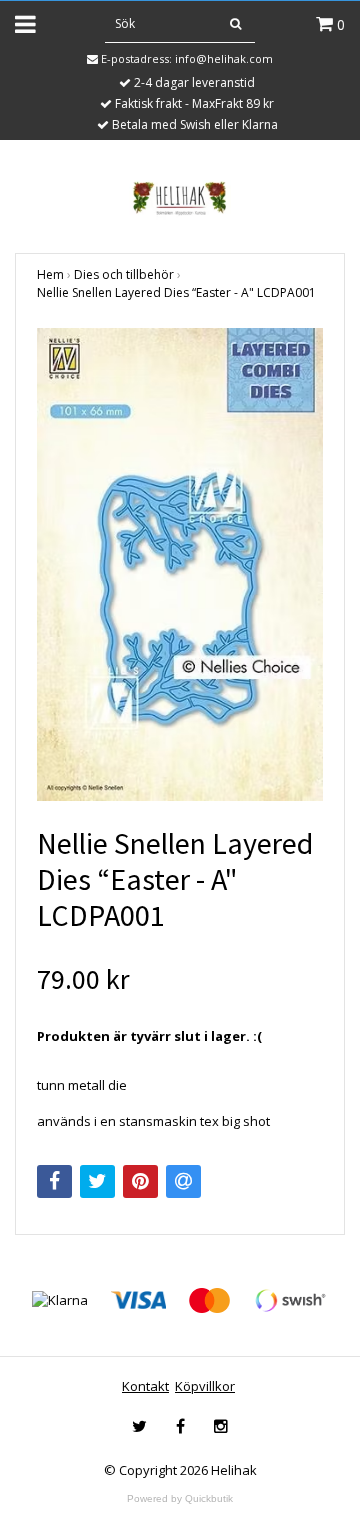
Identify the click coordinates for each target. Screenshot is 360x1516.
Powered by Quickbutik (180, 1498)
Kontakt (145, 1386)
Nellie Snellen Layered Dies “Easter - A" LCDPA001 (176, 292)
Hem (50, 274)
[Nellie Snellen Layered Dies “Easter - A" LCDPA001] (180, 564)
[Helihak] (179, 198)
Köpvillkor (205, 1386)
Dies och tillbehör (124, 274)
